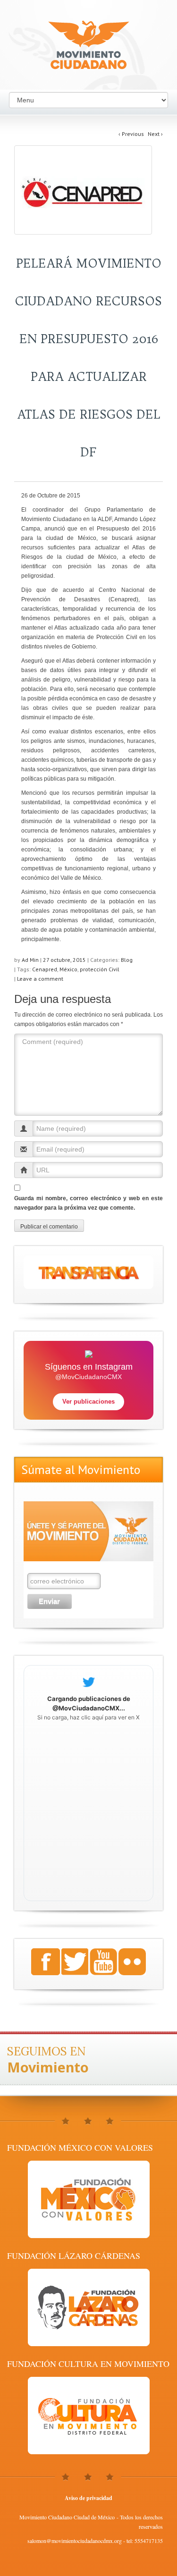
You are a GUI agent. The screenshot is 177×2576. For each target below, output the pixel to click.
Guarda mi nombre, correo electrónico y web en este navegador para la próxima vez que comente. (88, 1203)
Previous (131, 134)
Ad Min (30, 960)
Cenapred (45, 969)
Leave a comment (40, 979)
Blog (127, 960)
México (68, 969)
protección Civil (100, 969)
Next (155, 134)
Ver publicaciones (88, 1402)
